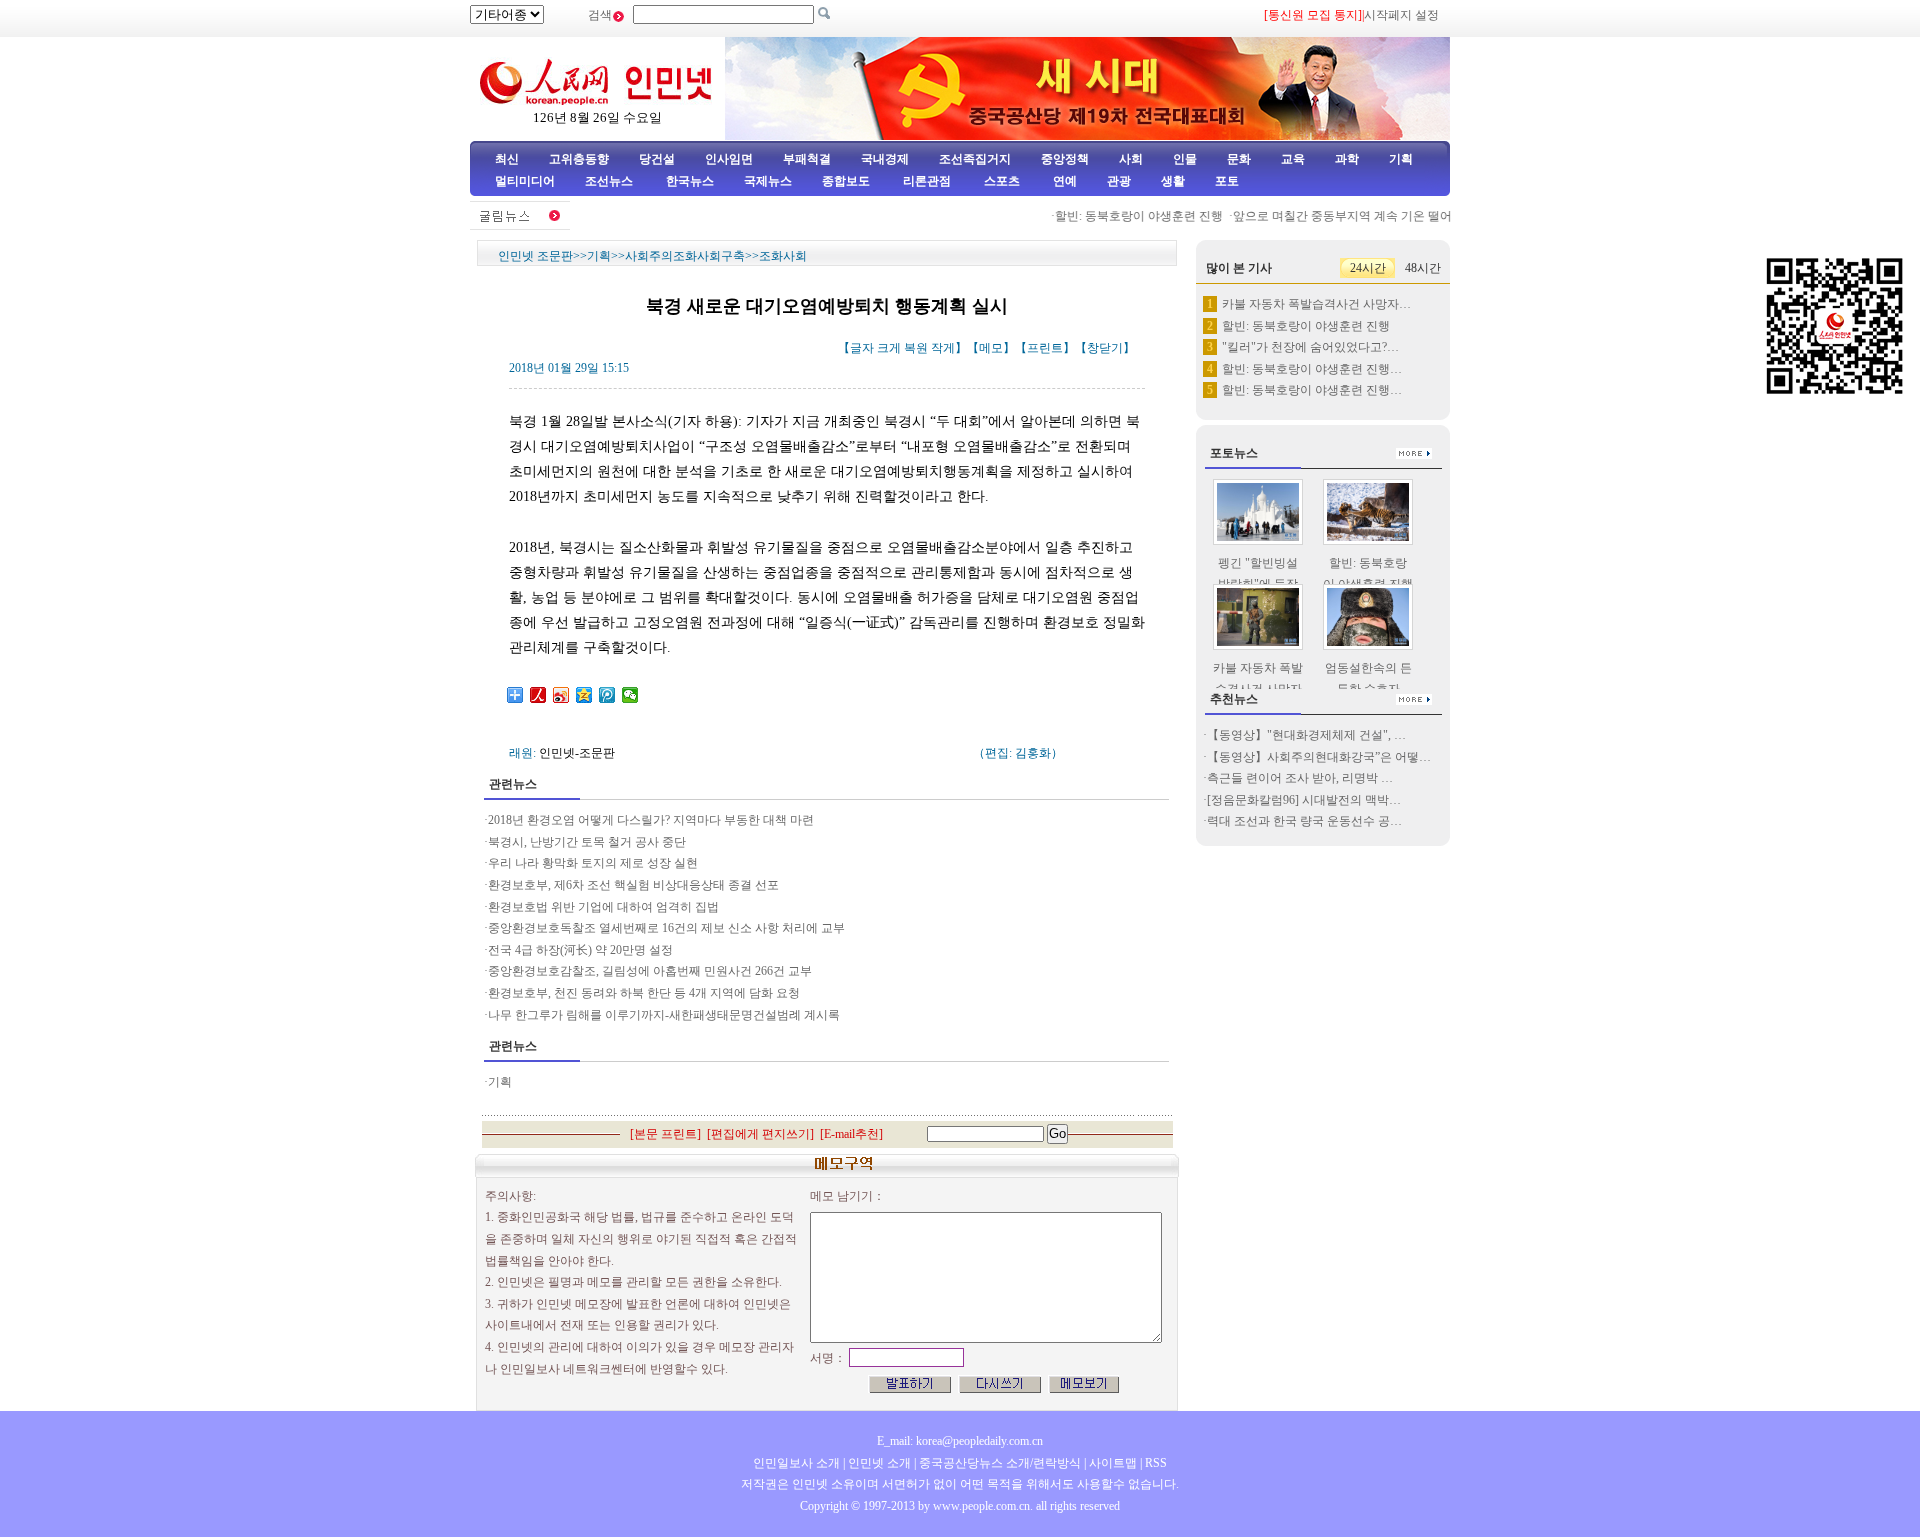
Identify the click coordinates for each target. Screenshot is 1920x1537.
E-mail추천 (851, 1134)
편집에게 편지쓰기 (760, 1134)
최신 (507, 159)
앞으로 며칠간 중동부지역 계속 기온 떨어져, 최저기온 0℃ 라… (1382, 216)
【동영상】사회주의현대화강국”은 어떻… (1319, 757)
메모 (991, 348)
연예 (1063, 181)
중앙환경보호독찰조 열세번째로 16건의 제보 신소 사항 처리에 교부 (666, 928)
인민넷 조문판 (535, 256)
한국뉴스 (690, 181)
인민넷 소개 (878, 1463)
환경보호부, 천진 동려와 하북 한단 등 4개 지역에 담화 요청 (644, 993)
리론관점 (927, 181)
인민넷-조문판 (577, 753)
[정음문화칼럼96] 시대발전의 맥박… (1304, 800)
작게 (943, 348)
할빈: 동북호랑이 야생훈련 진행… (1312, 369)
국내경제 (885, 159)
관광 (1119, 181)
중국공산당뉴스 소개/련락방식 (1000, 1463)
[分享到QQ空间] (584, 695)
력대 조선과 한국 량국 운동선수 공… (1304, 821)
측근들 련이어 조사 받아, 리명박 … (1300, 778)
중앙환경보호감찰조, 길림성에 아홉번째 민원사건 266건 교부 (650, 971)
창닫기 (1105, 348)
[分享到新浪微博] (561, 695)
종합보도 (846, 181)
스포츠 (1000, 181)
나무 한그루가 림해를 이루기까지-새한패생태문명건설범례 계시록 (664, 1015)
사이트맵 (1113, 1463)
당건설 (657, 159)
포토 (1227, 181)
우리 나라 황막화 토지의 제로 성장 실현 (593, 863)
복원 (916, 348)
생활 (1173, 181)
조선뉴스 (610, 181)
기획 (1401, 159)
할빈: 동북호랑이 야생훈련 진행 (1122, 216)
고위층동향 (579, 159)
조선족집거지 (975, 159)
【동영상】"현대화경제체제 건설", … (1306, 735)
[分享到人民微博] (538, 695)
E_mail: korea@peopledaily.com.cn (960, 1441)
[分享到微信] (630, 695)
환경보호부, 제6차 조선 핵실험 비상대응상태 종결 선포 (633, 885)
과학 (1347, 159)
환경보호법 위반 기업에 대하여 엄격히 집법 (603, 907)
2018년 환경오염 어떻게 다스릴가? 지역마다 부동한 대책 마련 (651, 820)
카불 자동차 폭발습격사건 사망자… (1316, 304)
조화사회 (783, 256)
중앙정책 (1065, 159)
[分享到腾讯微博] (607, 695)
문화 (1239, 159)
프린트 (1045, 348)
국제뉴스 (768, 181)
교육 (1293, 159)
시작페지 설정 (1401, 15)
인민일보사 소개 (796, 1463)
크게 (889, 348)
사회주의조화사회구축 (685, 256)
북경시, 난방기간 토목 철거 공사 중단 (587, 842)
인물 (1185, 159)
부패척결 (807, 159)
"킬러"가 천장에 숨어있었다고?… (1310, 347)
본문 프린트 (665, 1134)
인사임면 (729, 159)
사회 (1131, 159)
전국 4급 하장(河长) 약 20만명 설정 (580, 950)
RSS (1156, 1463)
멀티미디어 (525, 181)
